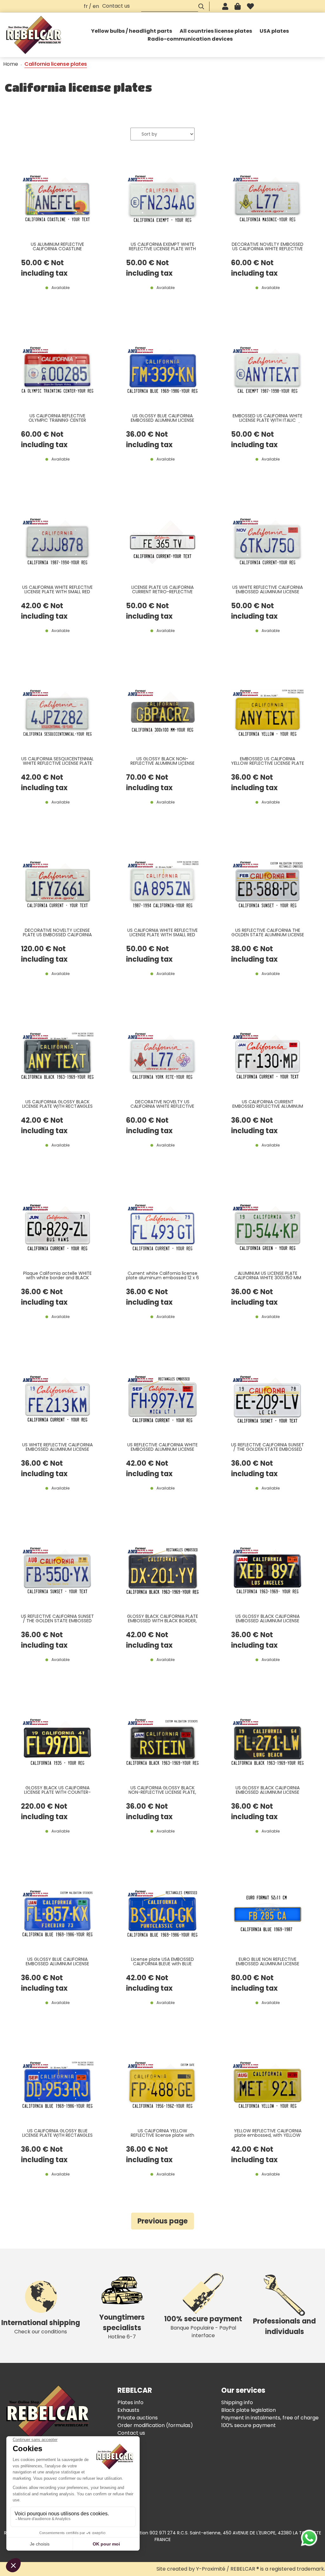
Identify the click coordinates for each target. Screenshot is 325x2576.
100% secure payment (249, 2425)
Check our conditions (41, 2327)
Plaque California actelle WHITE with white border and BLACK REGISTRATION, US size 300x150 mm (57, 1276)
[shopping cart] (238, 6)
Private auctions (138, 2418)
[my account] (225, 6)
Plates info (130, 2402)
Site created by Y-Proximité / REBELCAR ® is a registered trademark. (241, 2569)
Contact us (116, 6)
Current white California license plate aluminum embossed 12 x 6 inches (162, 1276)
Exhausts (128, 2410)
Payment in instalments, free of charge (270, 2418)
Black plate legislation (249, 2410)
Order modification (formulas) (155, 2425)
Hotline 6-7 (122, 2326)
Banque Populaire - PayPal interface (203, 2327)
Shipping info (237, 2402)
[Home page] (34, 35)
